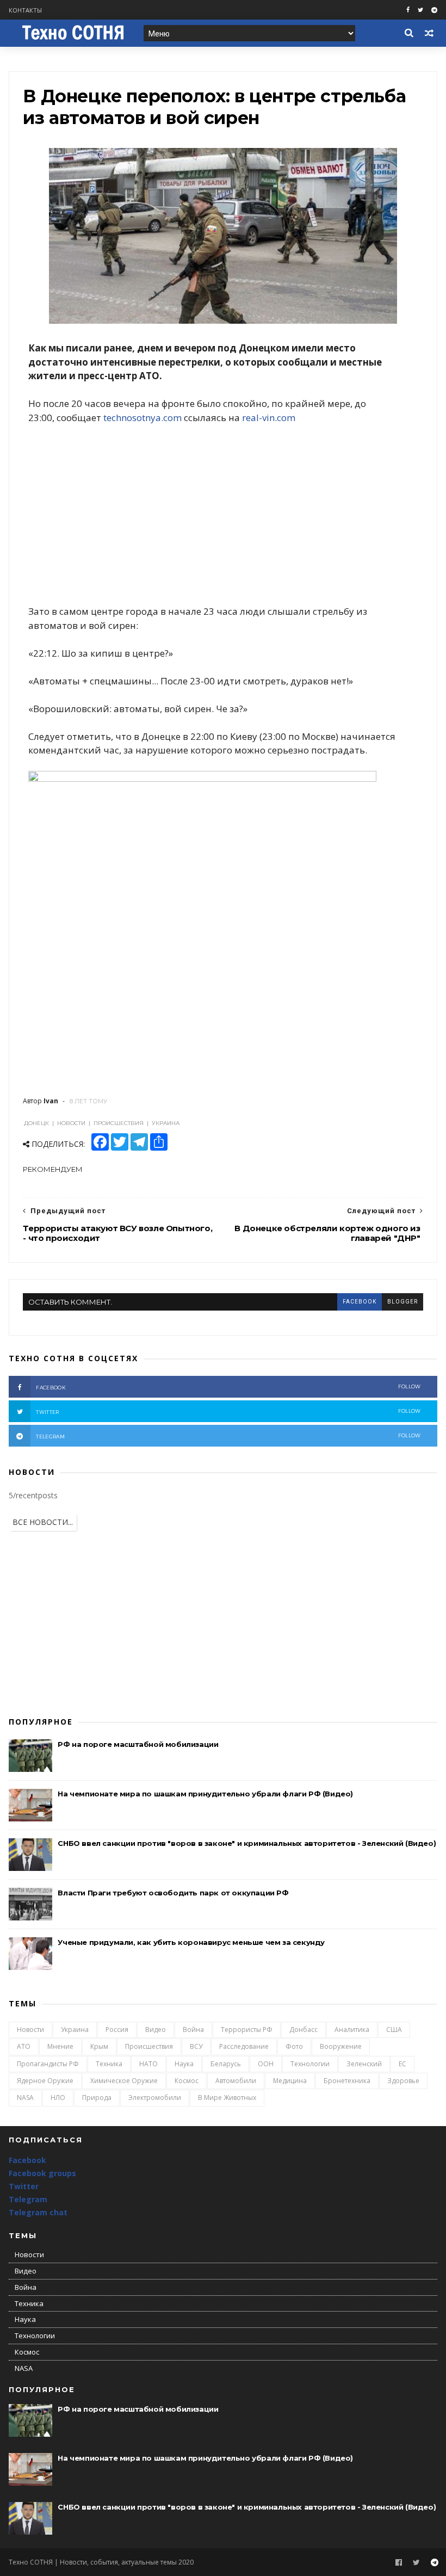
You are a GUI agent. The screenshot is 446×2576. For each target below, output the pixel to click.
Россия (117, 2030)
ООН (266, 2064)
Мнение (60, 2046)
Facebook (27, 2160)
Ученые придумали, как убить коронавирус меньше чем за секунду (191, 1942)
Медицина (290, 2081)
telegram (228, 1436)
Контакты (25, 10)
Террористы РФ (247, 2030)
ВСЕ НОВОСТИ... (43, 1522)
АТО (24, 2046)
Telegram (28, 2199)
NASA (25, 2098)
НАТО (148, 2064)
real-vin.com (269, 418)
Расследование (244, 2046)
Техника (109, 2064)
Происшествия (149, 2046)
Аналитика (352, 2030)
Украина (75, 2030)
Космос (187, 2081)
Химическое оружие (124, 2081)
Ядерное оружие (45, 2081)
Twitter (24, 2186)
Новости (30, 2030)
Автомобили (236, 2081)
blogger (402, 1302)
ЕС (402, 2064)
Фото (294, 2046)
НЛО (58, 2098)
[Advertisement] (223, 515)
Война (193, 2030)
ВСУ (196, 2046)
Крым (99, 2046)
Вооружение (341, 2046)
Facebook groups (42, 2173)
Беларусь (226, 2064)
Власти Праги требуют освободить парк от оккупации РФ (173, 1893)
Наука (184, 2064)
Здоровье (403, 2081)
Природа (97, 2098)
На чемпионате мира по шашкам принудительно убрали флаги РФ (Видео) (205, 1794)
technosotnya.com (143, 418)
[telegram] (434, 10)
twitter (228, 1411)
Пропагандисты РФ (48, 2064)
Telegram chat (38, 2212)
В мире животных (227, 2098)
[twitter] (420, 10)
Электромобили (155, 2098)
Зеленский (364, 2064)
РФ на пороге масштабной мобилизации (138, 1744)
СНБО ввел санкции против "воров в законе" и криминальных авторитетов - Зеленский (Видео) (247, 1843)
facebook (360, 1302)
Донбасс (303, 2030)
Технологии (310, 2064)
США (394, 2030)
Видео (156, 2030)
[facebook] (408, 10)
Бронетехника (347, 2081)
